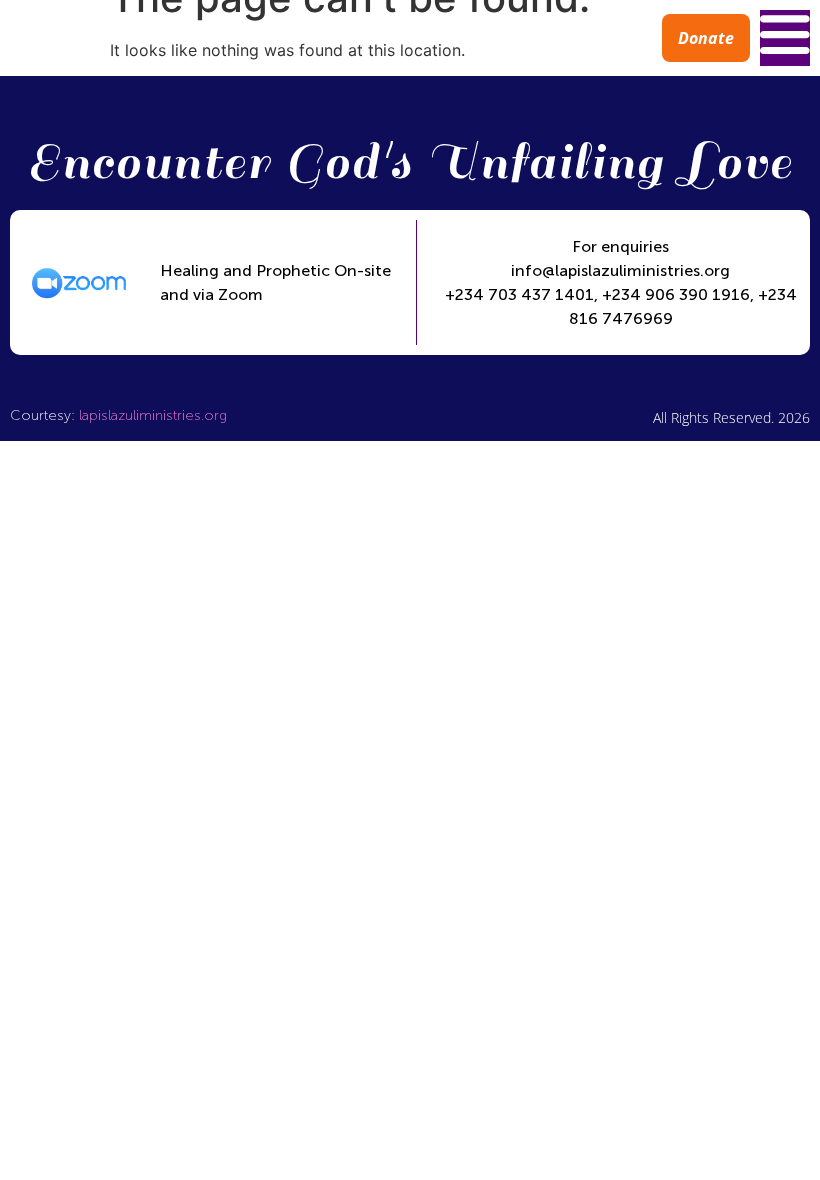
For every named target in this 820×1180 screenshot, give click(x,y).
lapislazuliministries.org (153, 415)
